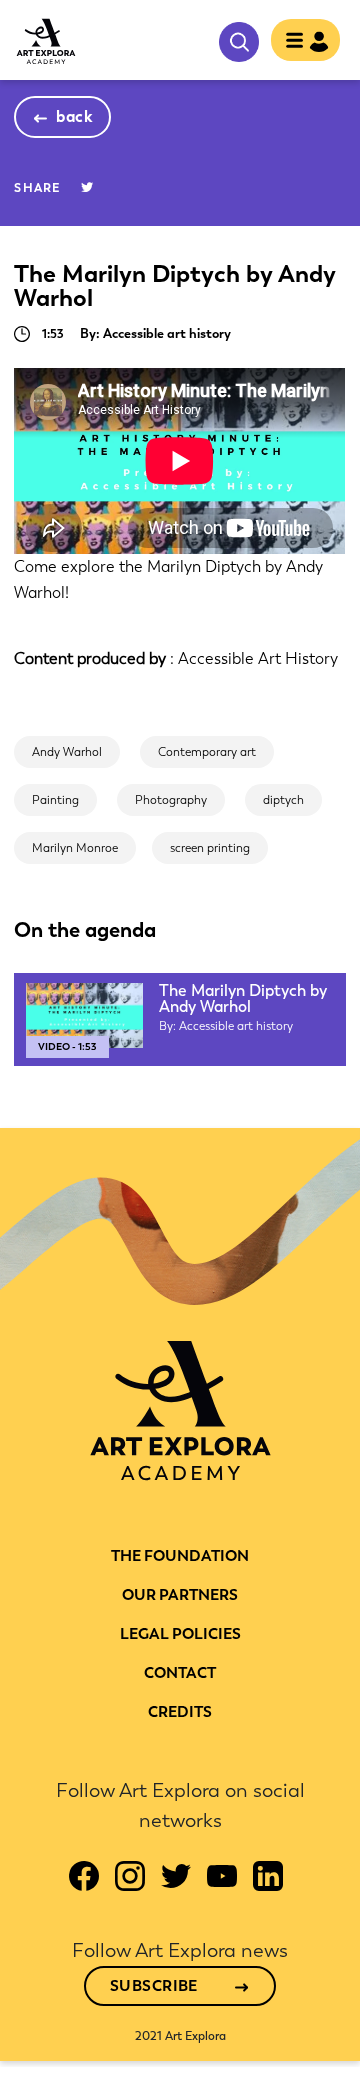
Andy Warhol (67, 752)
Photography (171, 800)
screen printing (210, 848)
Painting (55, 800)
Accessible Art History (258, 658)
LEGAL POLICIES (180, 1634)
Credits (180, 1712)
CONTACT (180, 1673)
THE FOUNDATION (180, 1556)
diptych (283, 800)
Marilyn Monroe (75, 848)
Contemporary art (207, 752)
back (74, 116)
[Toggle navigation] (299, 42)
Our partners (180, 1595)
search (239, 42)
